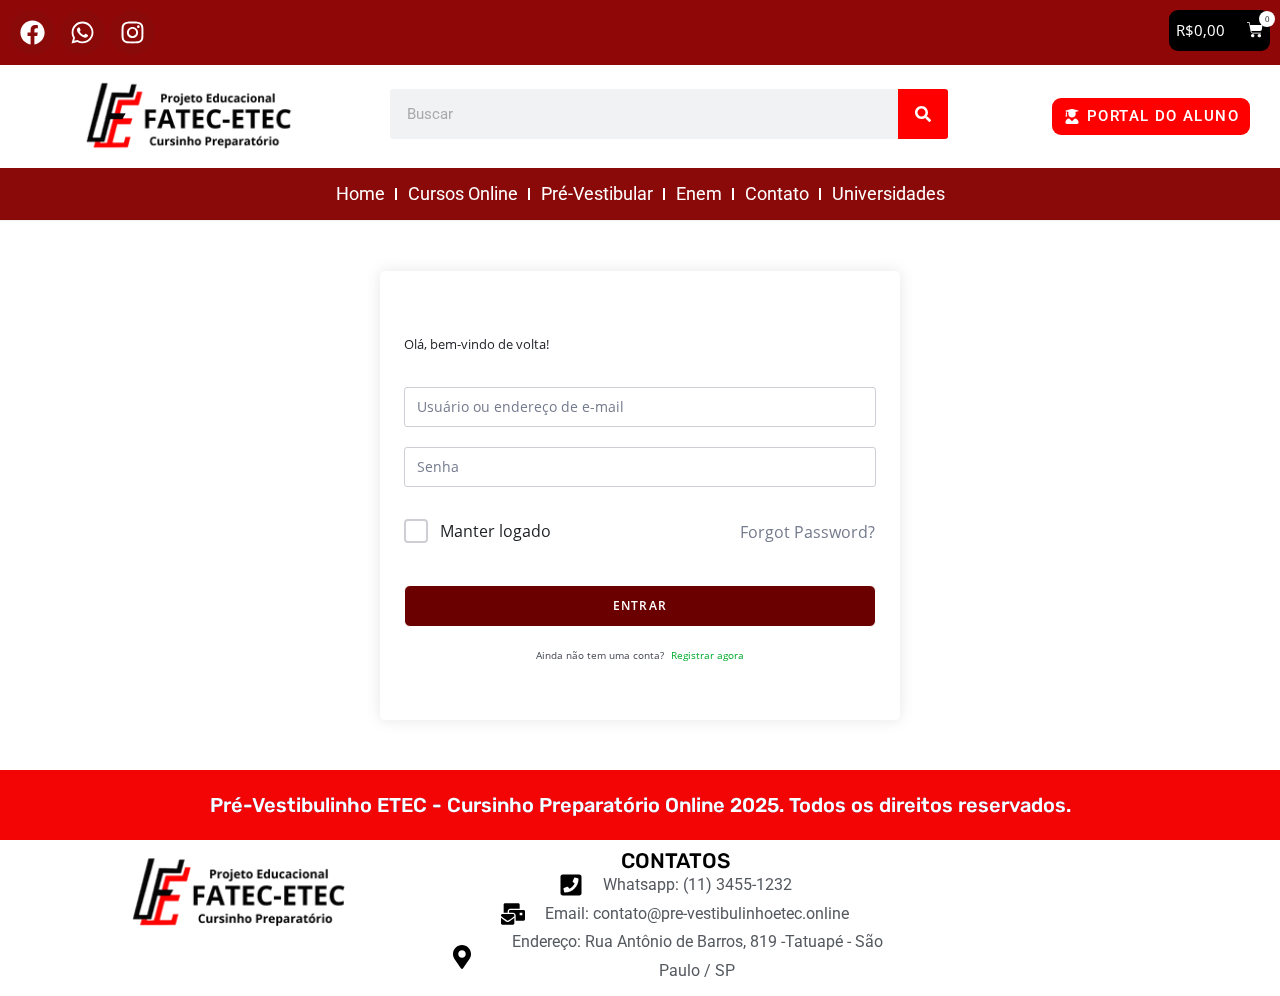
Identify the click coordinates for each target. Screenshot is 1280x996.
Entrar (640, 605)
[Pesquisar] (923, 114)
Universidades (888, 193)
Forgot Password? (807, 532)
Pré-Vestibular (597, 193)
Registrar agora (707, 655)
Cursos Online (463, 193)
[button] (1219, 30)
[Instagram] (132, 32)
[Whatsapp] (82, 32)
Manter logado (495, 531)
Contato (777, 193)
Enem (699, 193)
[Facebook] (32, 32)
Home (360, 193)
